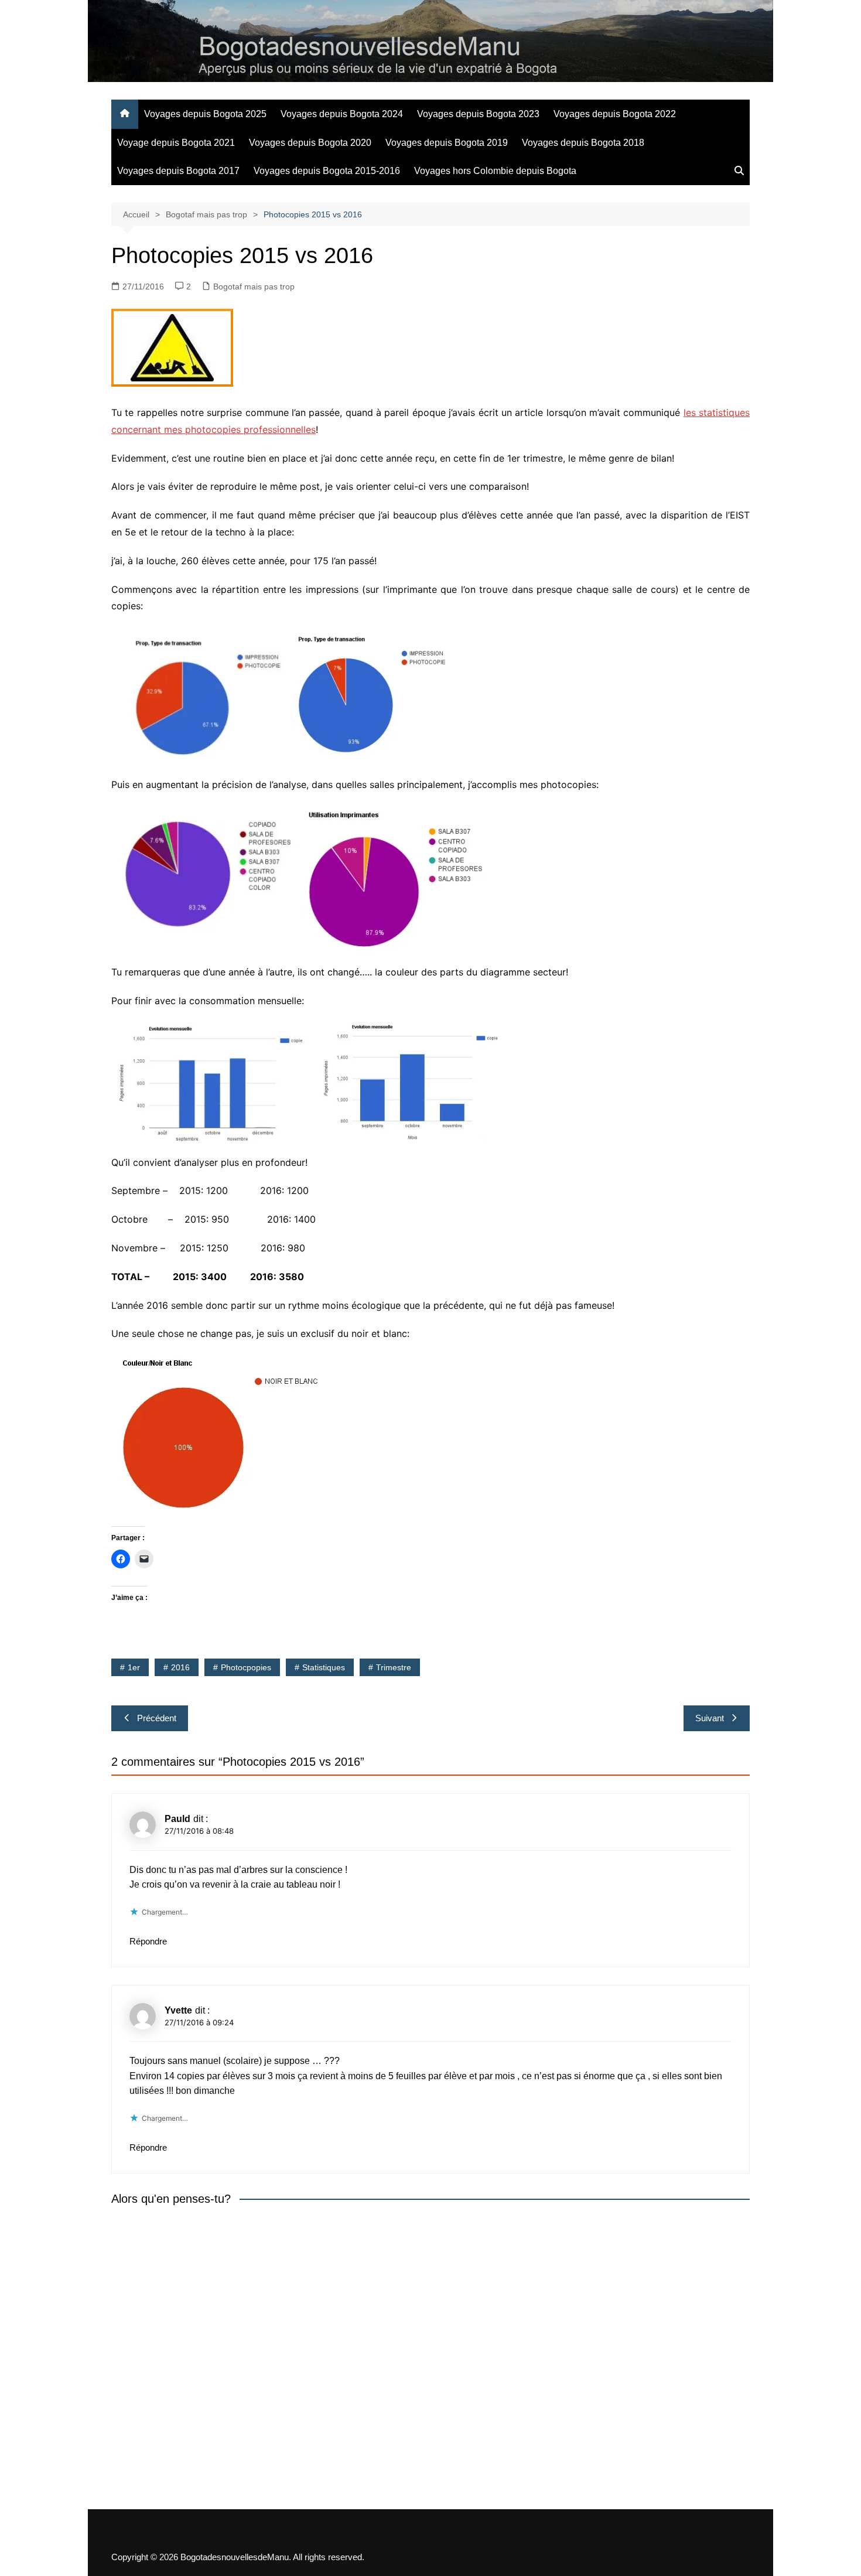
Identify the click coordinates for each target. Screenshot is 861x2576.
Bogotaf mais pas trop (254, 286)
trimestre (394, 1667)
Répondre (148, 1941)
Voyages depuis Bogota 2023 (478, 114)
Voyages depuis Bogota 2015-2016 (327, 171)
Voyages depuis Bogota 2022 (615, 114)
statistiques (324, 1667)
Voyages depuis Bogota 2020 (310, 143)
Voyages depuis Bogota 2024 (342, 114)
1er (134, 1667)
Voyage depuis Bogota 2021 (176, 143)
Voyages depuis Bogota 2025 (205, 114)
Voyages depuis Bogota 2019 (447, 143)
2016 (180, 1667)
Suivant (710, 1718)
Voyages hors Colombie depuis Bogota (495, 171)
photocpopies (246, 1667)
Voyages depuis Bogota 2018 (583, 143)
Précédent (157, 1718)
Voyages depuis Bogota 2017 (178, 171)
